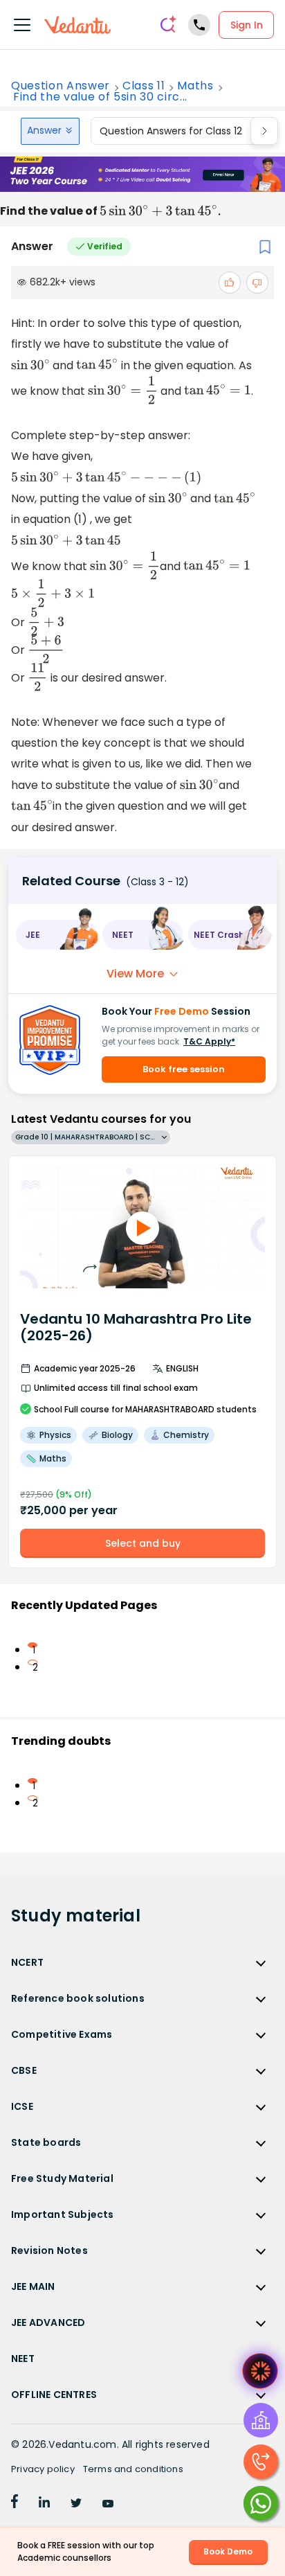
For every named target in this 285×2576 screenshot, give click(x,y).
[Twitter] (76, 2504)
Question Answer (61, 86)
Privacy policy (43, 2469)
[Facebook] (15, 2504)
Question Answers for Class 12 (171, 131)
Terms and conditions (133, 2469)
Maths (195, 86)
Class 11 (144, 86)
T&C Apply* (209, 1041)
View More (135, 974)
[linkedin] (44, 2504)
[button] (56, 935)
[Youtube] (108, 2504)
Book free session (184, 1069)
